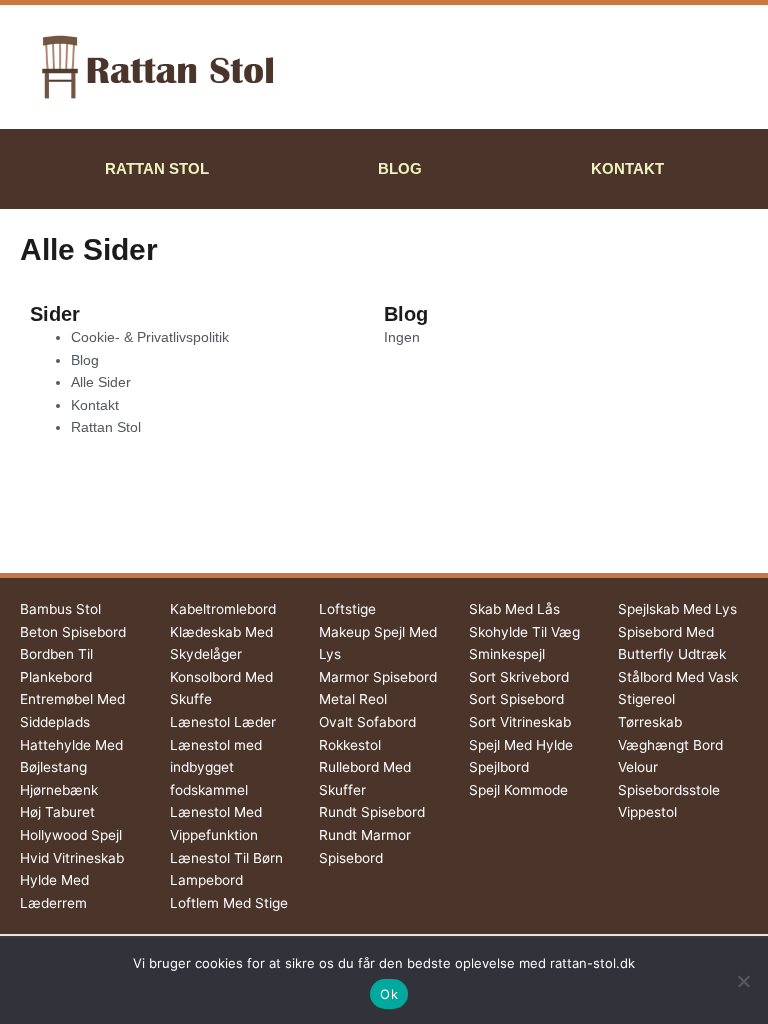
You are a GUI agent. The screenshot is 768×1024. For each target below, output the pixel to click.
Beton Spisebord (73, 632)
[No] (743, 981)
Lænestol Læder (223, 722)
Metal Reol (353, 699)
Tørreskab (650, 722)
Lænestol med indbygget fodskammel (216, 767)
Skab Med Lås (514, 609)
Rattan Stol (157, 168)
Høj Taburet (57, 812)
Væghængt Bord (670, 745)
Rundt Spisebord (372, 812)
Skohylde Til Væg (524, 632)
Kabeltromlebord (223, 609)
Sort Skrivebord (519, 677)
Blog (400, 168)
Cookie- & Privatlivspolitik (150, 337)
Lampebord (206, 880)
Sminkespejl (507, 654)
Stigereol (646, 699)
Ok (389, 994)
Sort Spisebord (516, 699)
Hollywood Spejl (71, 835)
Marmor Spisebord (378, 677)
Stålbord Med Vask (678, 677)
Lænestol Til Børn (226, 858)
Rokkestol (350, 745)
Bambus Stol (60, 609)
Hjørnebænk (59, 790)
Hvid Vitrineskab (72, 858)
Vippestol (647, 812)
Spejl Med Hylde (521, 745)
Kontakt (627, 168)
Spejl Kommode (518, 790)
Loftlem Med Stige (229, 903)
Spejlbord (499, 767)
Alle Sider (101, 382)
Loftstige (347, 609)
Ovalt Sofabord (367, 722)
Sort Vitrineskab (520, 722)
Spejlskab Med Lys (677, 609)
